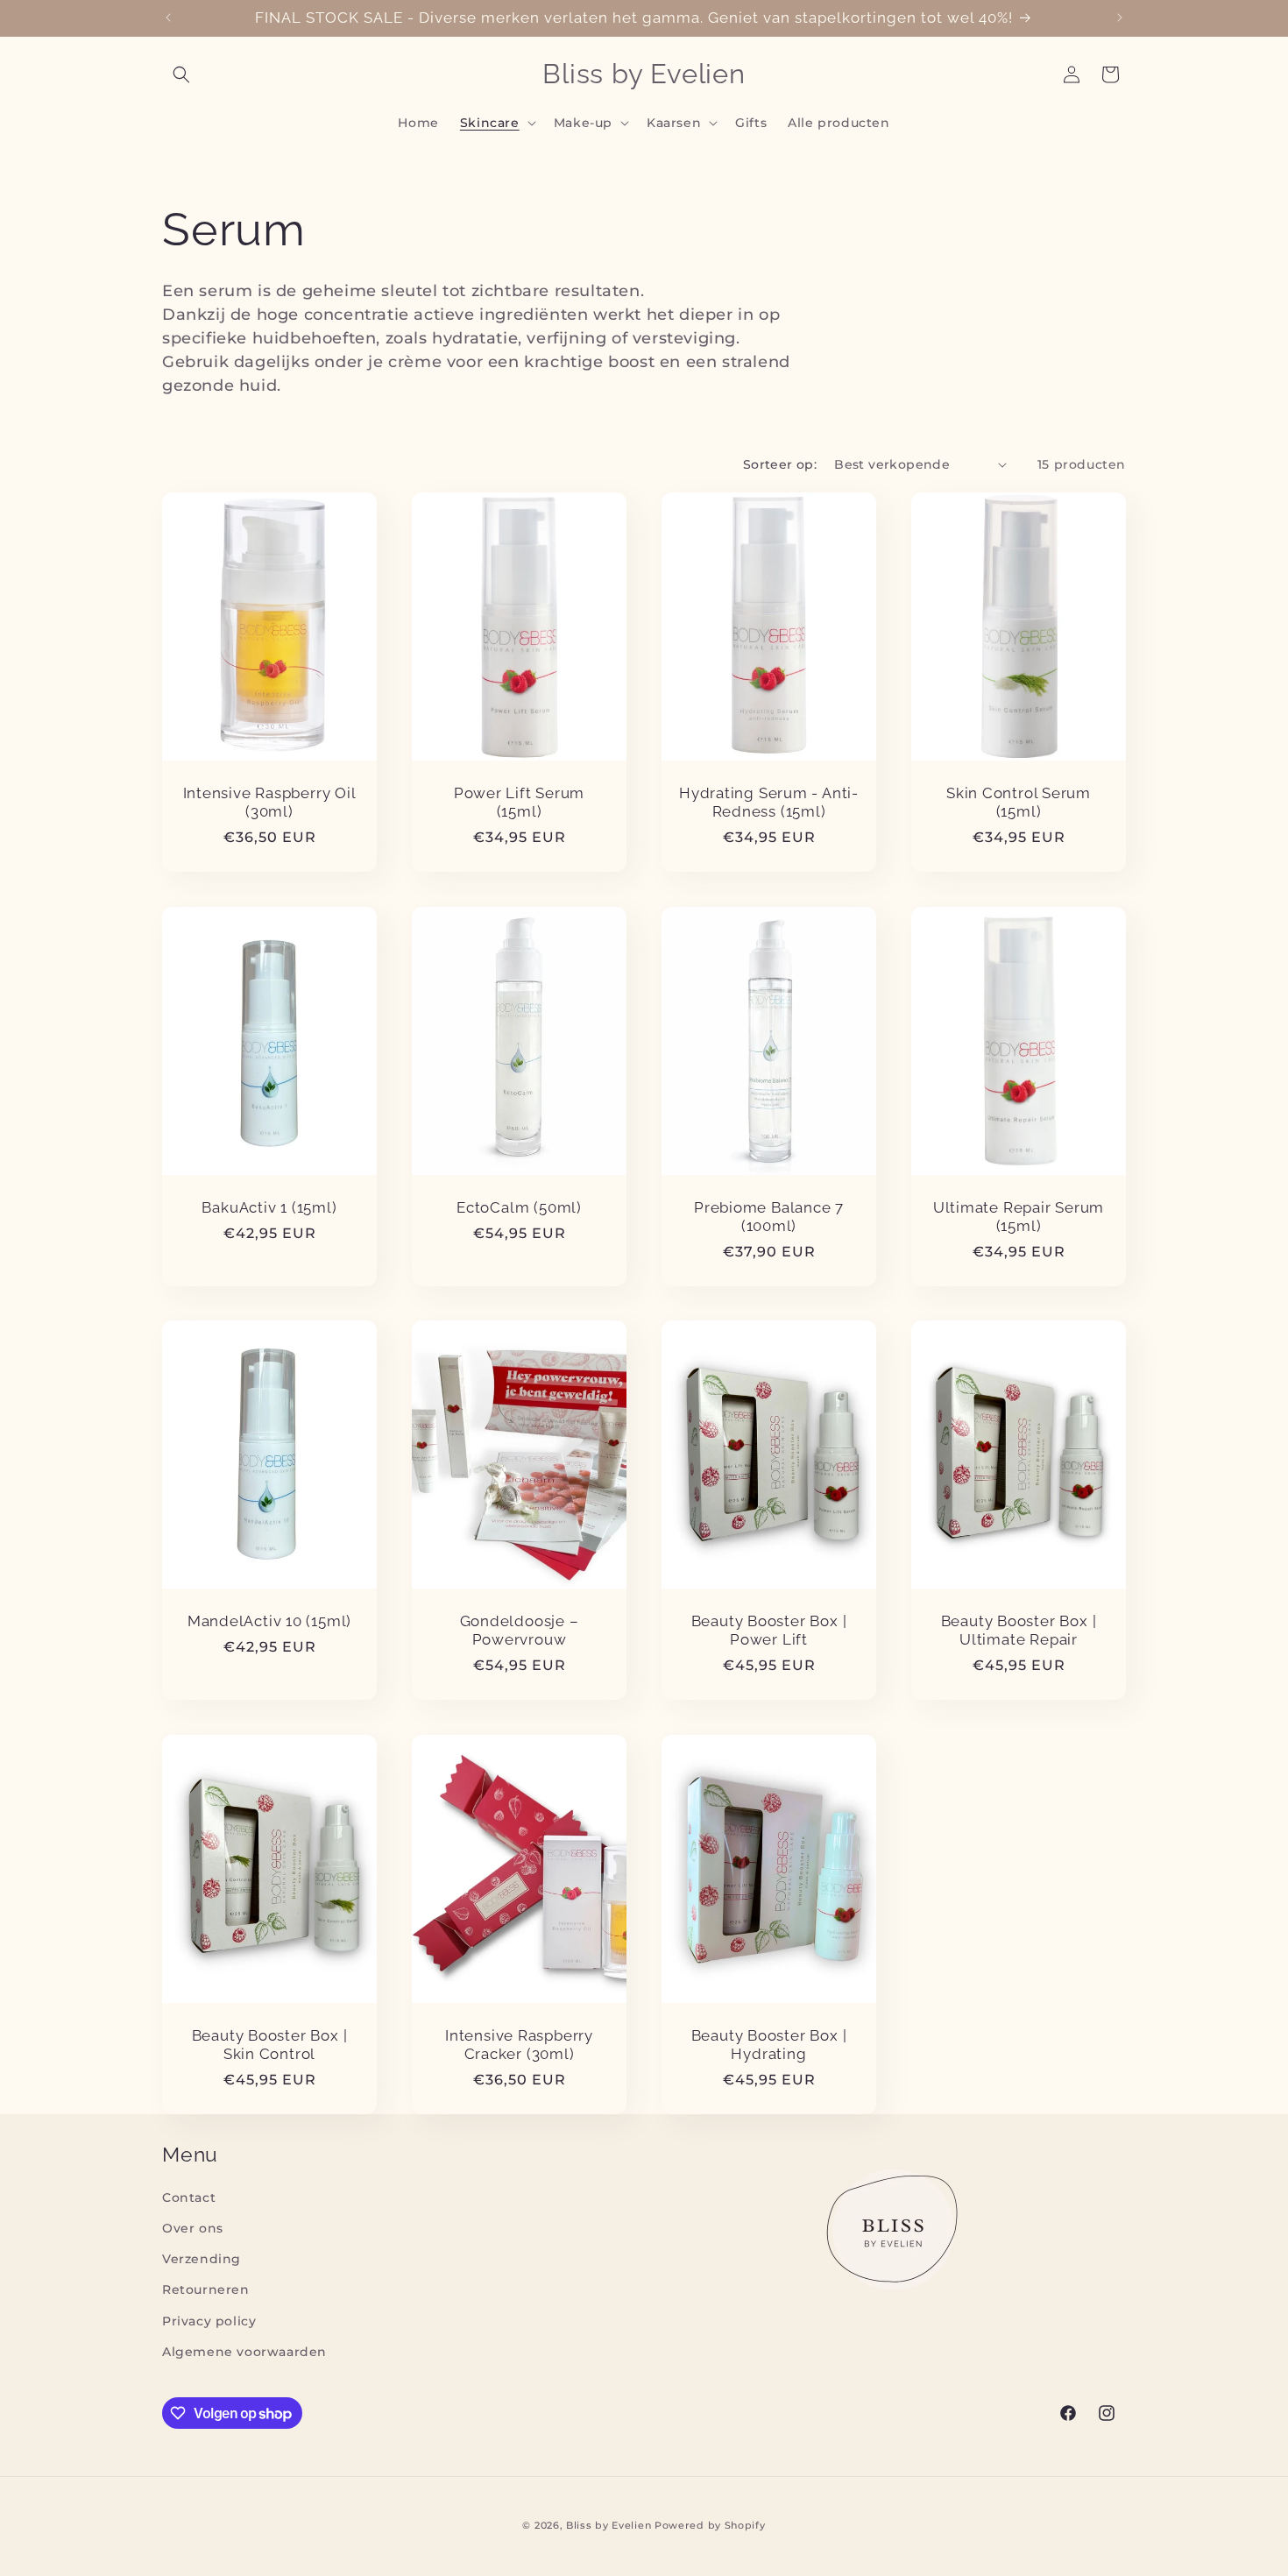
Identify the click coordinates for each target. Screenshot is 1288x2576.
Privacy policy (209, 2321)
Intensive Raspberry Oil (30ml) (270, 802)
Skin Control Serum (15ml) (1019, 802)
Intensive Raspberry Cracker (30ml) (519, 2045)
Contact (189, 2197)
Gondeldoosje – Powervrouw (520, 1631)
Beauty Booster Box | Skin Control (270, 2045)
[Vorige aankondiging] (168, 18)
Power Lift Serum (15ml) (519, 802)
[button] (181, 74)
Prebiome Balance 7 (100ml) (769, 1217)
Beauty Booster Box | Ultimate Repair (1019, 1631)
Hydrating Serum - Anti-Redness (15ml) (769, 802)
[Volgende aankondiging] (1120, 18)
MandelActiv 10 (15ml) (269, 1622)
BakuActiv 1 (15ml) (269, 1207)
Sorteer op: (780, 464)
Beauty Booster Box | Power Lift (769, 1631)
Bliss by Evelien (609, 2525)
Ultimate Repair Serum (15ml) (1019, 1217)
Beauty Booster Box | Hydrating (769, 2045)
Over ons (193, 2228)
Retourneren (206, 2289)
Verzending (202, 2259)
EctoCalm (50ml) (519, 1207)
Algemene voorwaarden (244, 2352)
